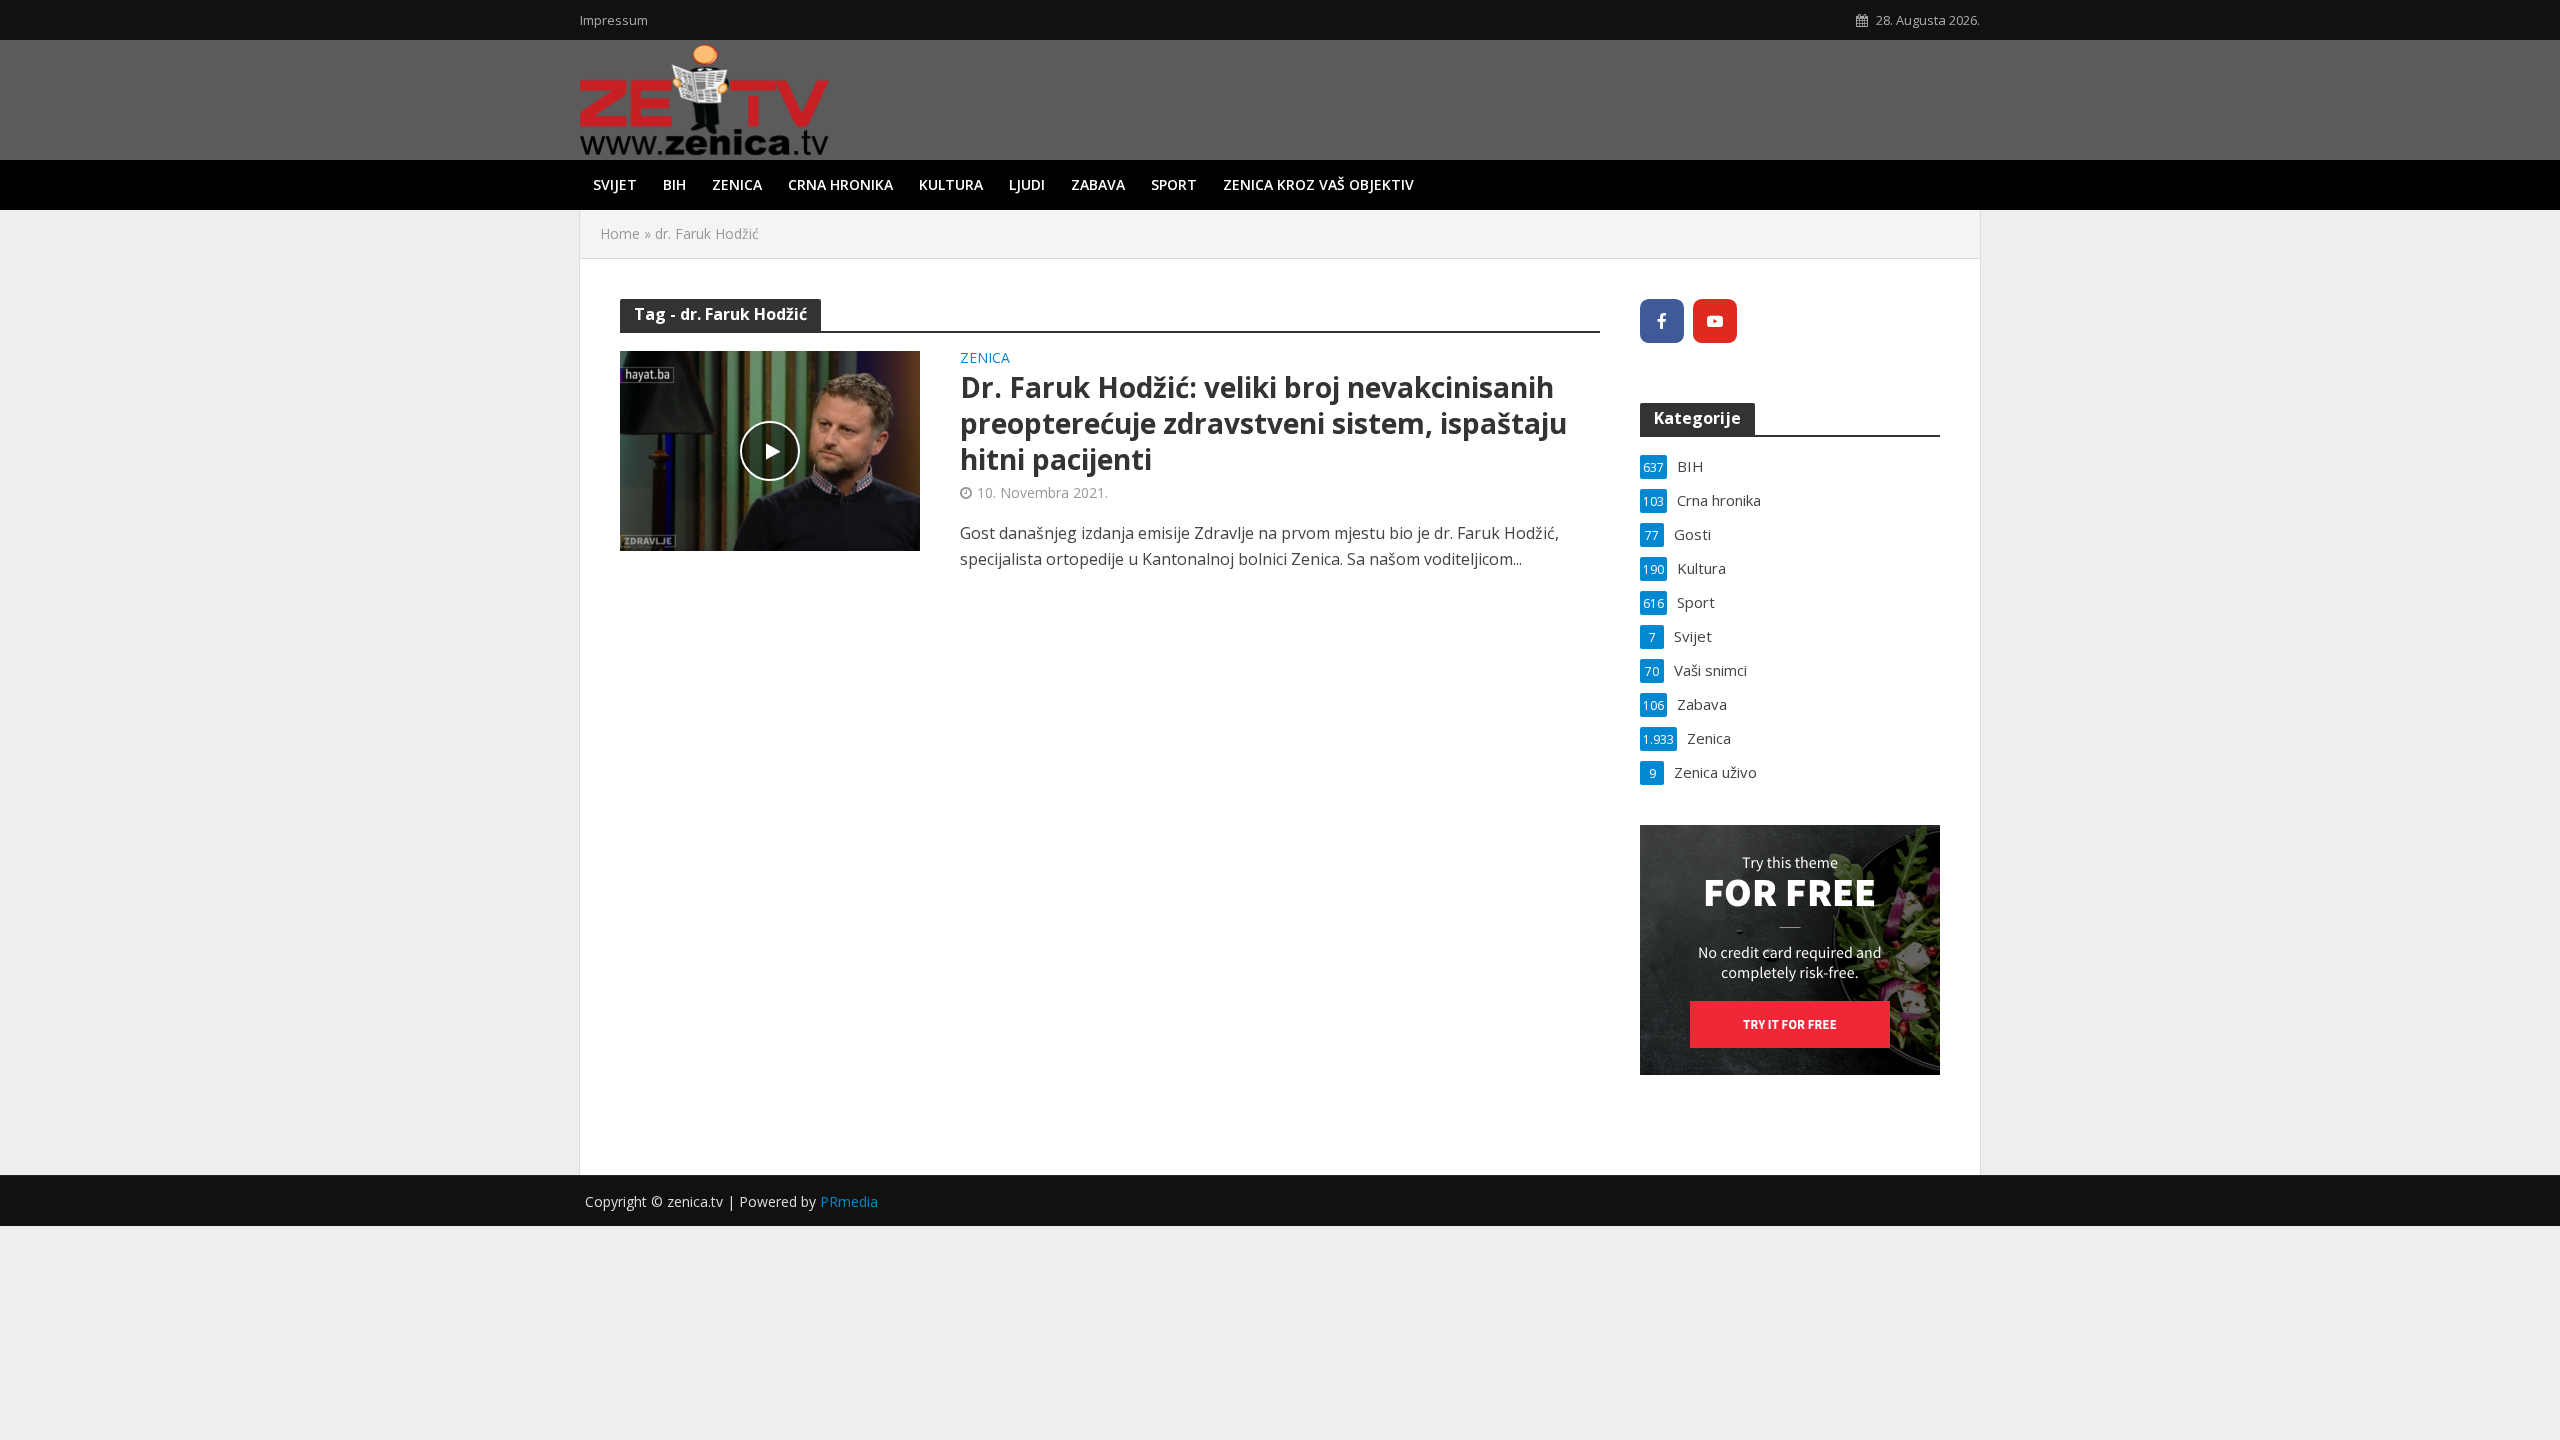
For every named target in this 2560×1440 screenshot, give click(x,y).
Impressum (614, 20)
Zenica (737, 184)
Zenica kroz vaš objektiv (1318, 184)
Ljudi (1027, 184)
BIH (674, 184)
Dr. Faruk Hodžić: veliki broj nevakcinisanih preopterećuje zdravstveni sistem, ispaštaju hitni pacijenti (1263, 423)
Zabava (1098, 184)
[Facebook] (1662, 321)
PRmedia (849, 1201)
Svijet (615, 184)
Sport (1174, 184)
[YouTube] (1715, 321)
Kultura (951, 184)
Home (620, 233)
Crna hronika (840, 184)
